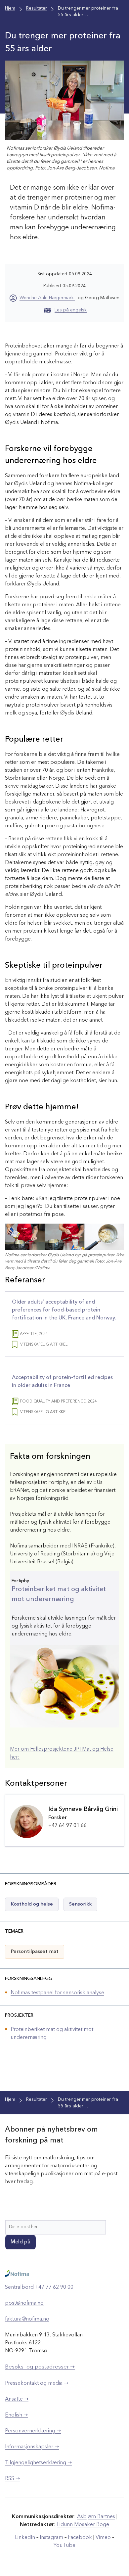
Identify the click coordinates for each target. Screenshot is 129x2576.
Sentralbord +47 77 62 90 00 (39, 2287)
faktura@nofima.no (27, 2319)
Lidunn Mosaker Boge (83, 2525)
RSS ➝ (12, 2479)
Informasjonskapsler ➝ (32, 2447)
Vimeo (103, 2538)
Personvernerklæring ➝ (33, 2431)
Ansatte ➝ (17, 2399)
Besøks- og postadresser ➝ (40, 2367)
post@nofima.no (24, 2303)
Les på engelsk (71, 310)
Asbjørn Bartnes (96, 2517)
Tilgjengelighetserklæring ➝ (38, 2463)
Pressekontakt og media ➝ (37, 2383)
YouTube (64, 2546)
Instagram (51, 2538)
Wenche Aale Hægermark (47, 298)
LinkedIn (25, 2538)
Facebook (80, 2538)
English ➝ (16, 2415)
